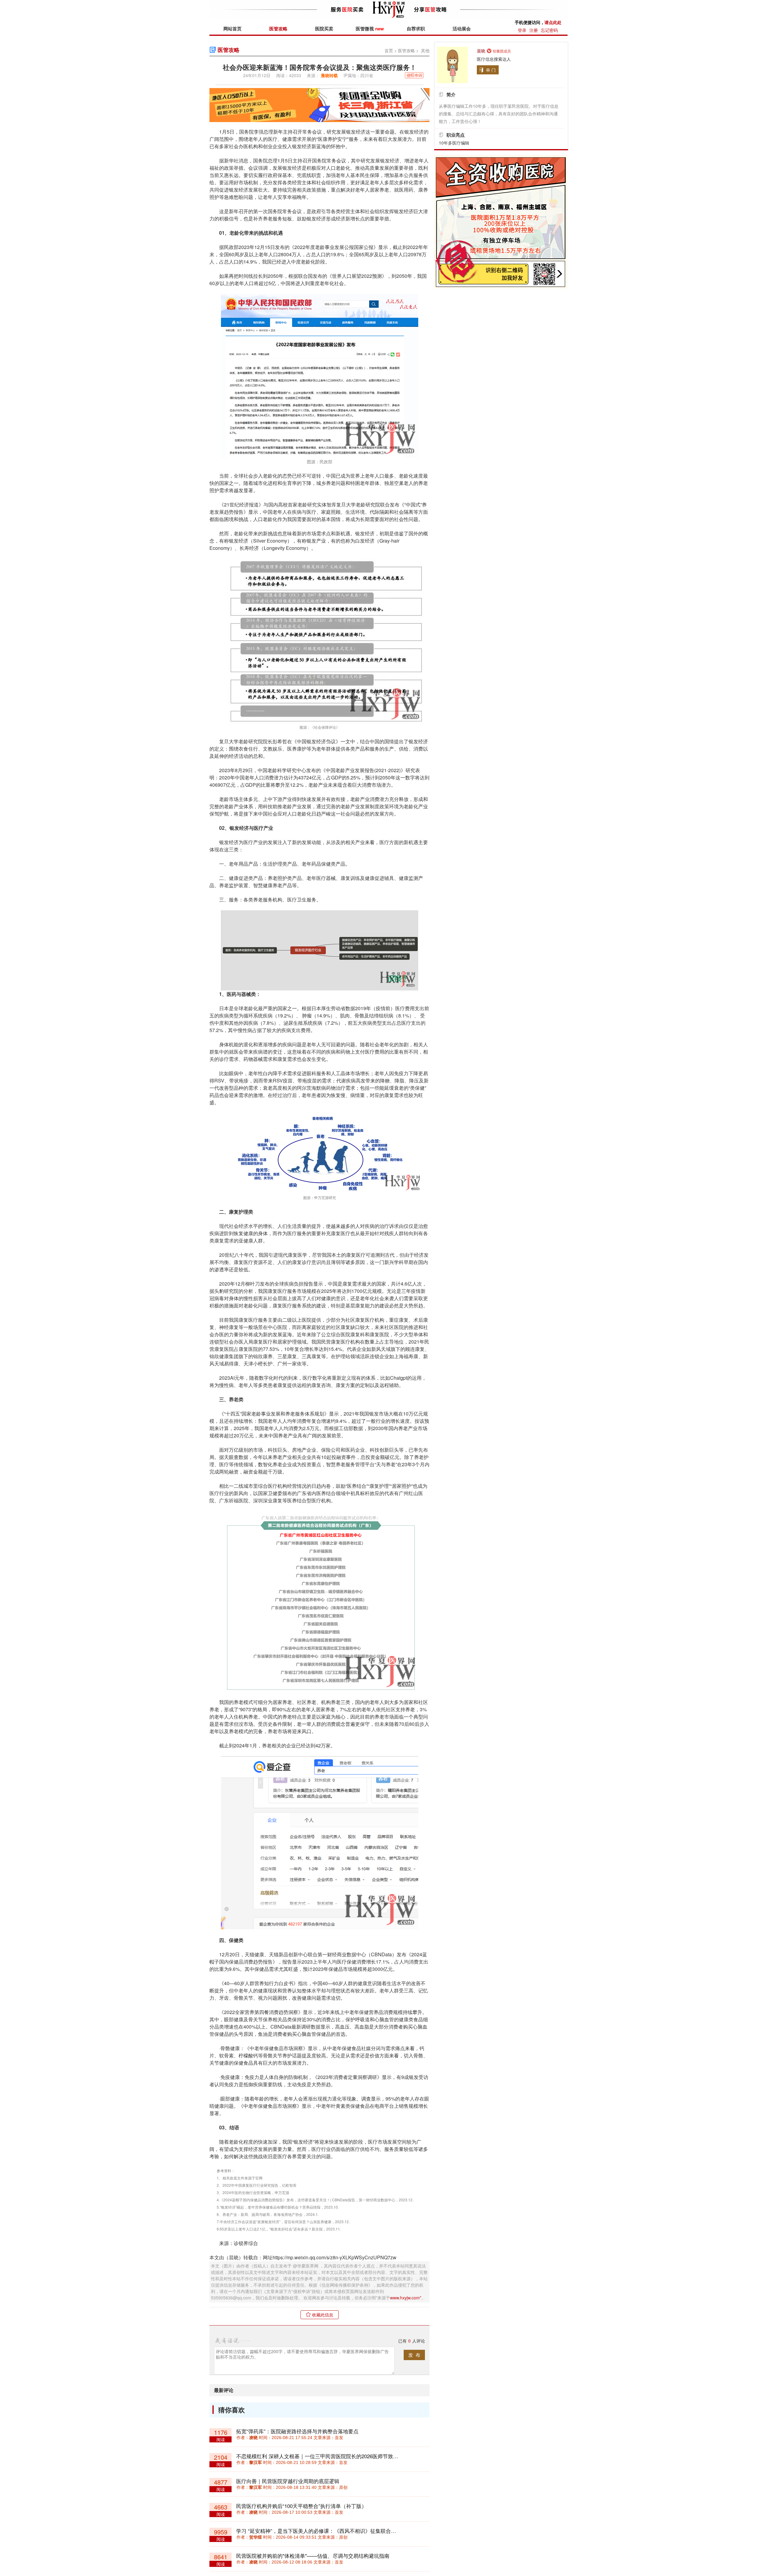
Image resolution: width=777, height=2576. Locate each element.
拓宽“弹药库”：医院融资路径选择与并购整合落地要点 (297, 2431)
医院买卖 (324, 29)
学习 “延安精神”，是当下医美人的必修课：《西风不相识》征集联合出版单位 (324, 2531)
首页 (389, 50)
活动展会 (462, 29)
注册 (534, 30)
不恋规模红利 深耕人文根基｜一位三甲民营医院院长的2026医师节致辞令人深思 (327, 2456)
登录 (522, 30)
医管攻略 (278, 29)
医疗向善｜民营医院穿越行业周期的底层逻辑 (288, 2481)
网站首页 (232, 29)
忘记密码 (549, 30)
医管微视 (370, 29)
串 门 (491, 70)
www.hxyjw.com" (406, 2298)
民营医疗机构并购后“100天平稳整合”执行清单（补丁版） (301, 2506)
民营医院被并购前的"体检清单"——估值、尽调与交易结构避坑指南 (313, 2556)
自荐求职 (416, 29)
